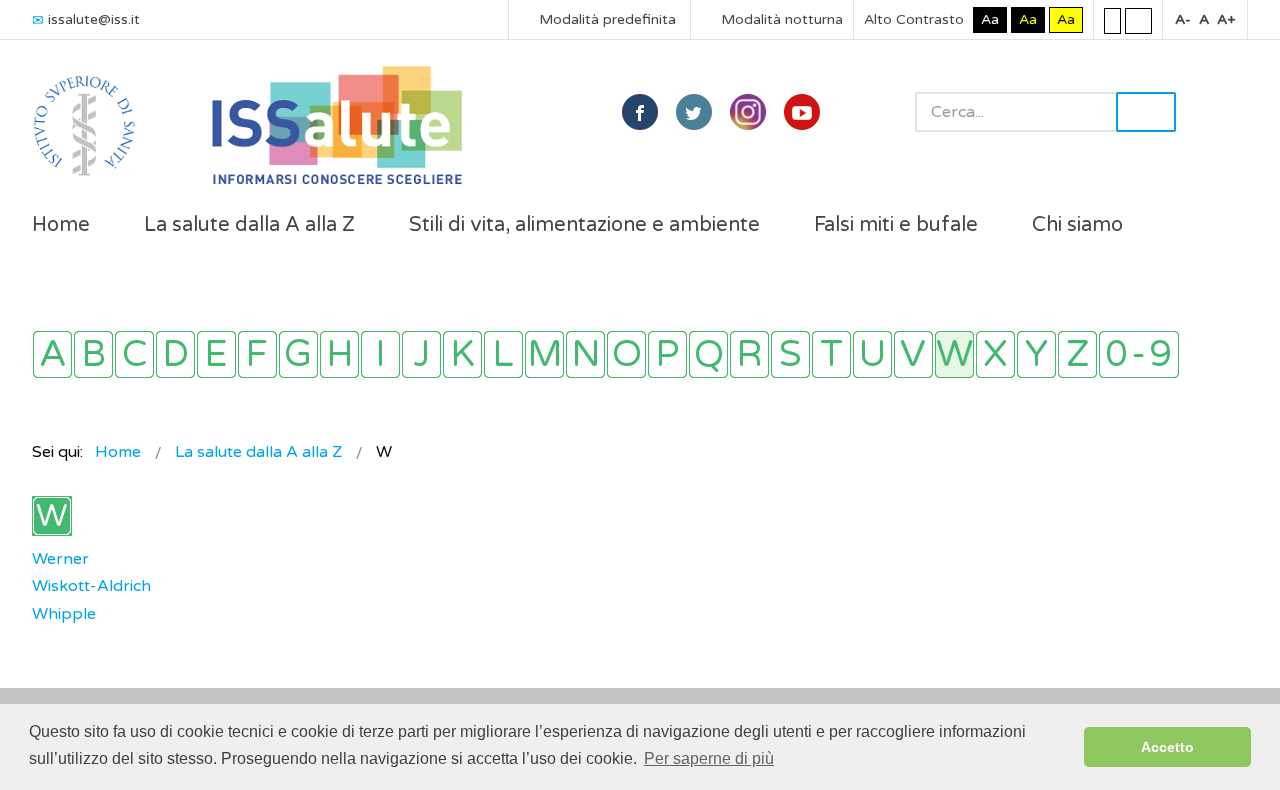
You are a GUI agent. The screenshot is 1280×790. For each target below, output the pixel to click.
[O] (626, 354)
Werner (60, 559)
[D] (175, 354)
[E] (216, 354)
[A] (52, 354)
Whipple (64, 614)
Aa (990, 19)
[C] (134, 354)
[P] (667, 354)
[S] (790, 354)
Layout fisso (1112, 20)
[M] (544, 354)
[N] (585, 354)
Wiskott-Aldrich (91, 586)
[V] (913, 354)
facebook (640, 112)
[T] (831, 354)
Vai (1146, 112)
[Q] (708, 354)
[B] (93, 354)
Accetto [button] (1167, 747)
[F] (257, 354)
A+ (1226, 19)
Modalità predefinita (605, 19)
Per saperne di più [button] (709, 758)
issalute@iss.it (94, 19)
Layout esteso (1138, 20)
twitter (694, 112)
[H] (339, 354)
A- (1183, 19)
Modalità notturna (780, 19)
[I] (380, 354)
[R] (749, 354)
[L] (503, 354)
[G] (298, 354)
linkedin (748, 112)
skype (802, 112)
